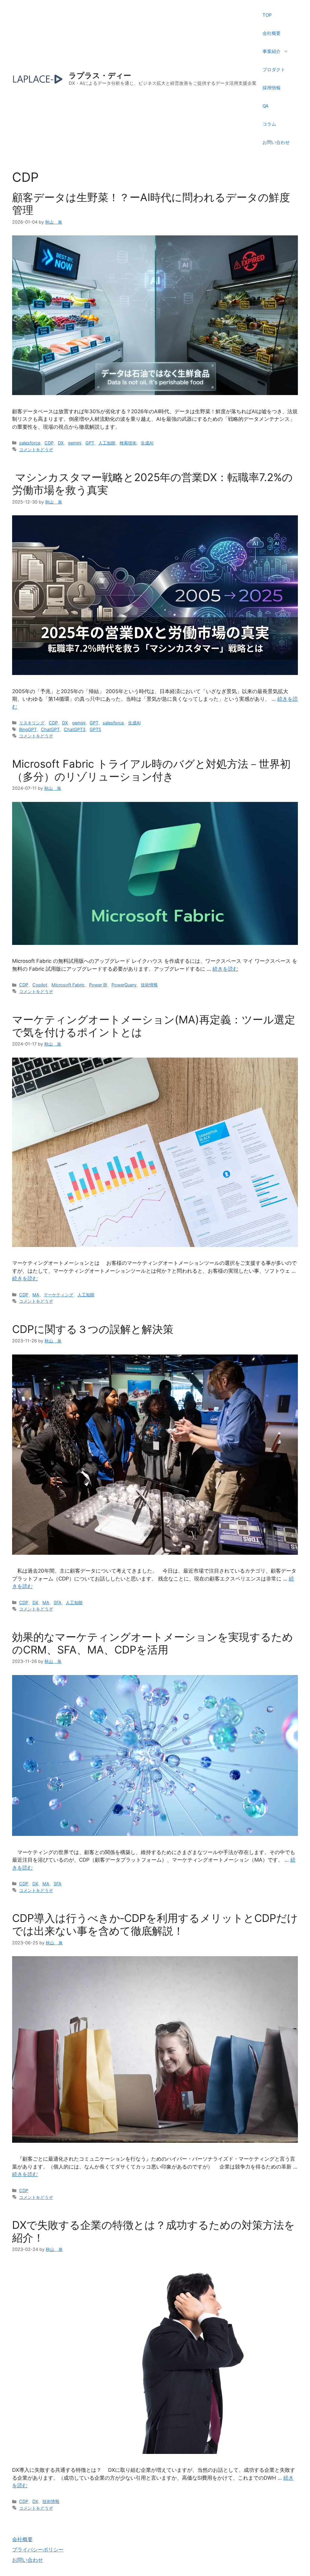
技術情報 (149, 985)
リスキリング (32, 723)
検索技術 (128, 443)
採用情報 (272, 88)
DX (61, 443)
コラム (269, 124)
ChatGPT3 (75, 729)
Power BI (98, 985)
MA (36, 1295)
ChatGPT (50, 729)
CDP (49, 443)
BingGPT (28, 729)
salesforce (30, 443)
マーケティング (58, 1295)
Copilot (40, 985)
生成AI (147, 443)
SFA (58, 1602)
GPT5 (95, 729)
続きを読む (225, 969)
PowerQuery (124, 985)
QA (265, 106)
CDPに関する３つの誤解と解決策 (93, 1329)
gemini (74, 443)
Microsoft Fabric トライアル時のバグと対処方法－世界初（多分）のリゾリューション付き (151, 770)
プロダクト (274, 70)
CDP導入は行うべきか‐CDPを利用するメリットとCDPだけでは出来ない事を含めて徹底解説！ (155, 1924)
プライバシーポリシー (38, 2550)
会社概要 (272, 33)
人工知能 (107, 443)
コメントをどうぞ (36, 449)
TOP (267, 15)
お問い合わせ (276, 142)
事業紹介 (272, 51)
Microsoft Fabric (68, 985)
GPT (90, 443)
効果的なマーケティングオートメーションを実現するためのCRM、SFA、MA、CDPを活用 (153, 1643)
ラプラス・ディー (100, 75)
